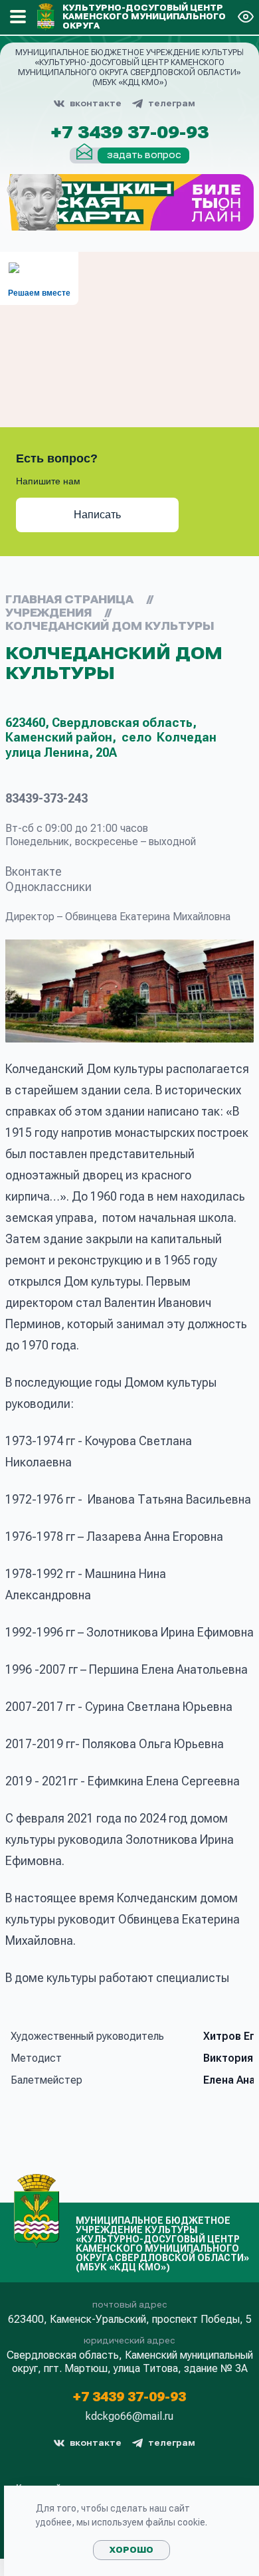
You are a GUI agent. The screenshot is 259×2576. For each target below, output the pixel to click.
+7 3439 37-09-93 (129, 133)
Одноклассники (48, 887)
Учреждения (48, 613)
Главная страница (69, 600)
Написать (97, 515)
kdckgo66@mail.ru (129, 2417)
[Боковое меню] (18, 17)
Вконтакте (34, 871)
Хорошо (131, 2550)
